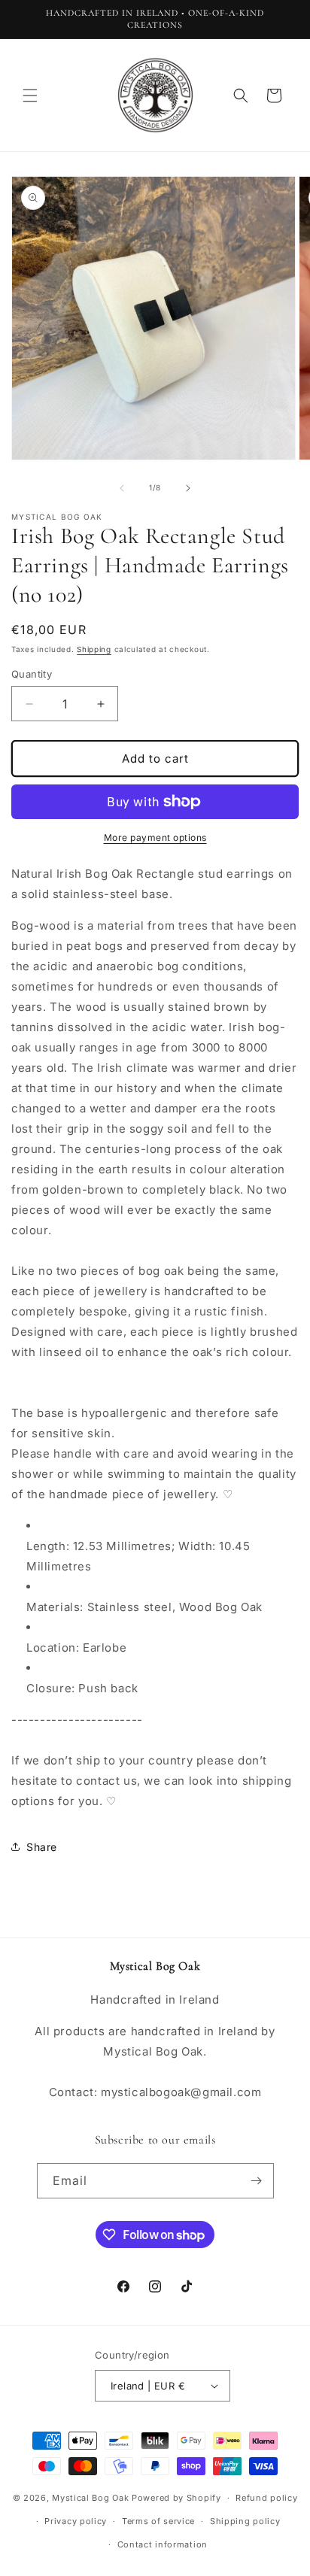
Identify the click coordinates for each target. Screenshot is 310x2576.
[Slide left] (122, 488)
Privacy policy (76, 2521)
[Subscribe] (257, 2181)
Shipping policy (245, 2521)
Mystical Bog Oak (90, 2498)
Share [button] (42, 1847)
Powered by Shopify (176, 2498)
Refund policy (266, 2498)
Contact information (163, 2544)
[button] (30, 96)
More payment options (155, 837)
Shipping (94, 649)
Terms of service (158, 2521)
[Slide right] (188, 488)
